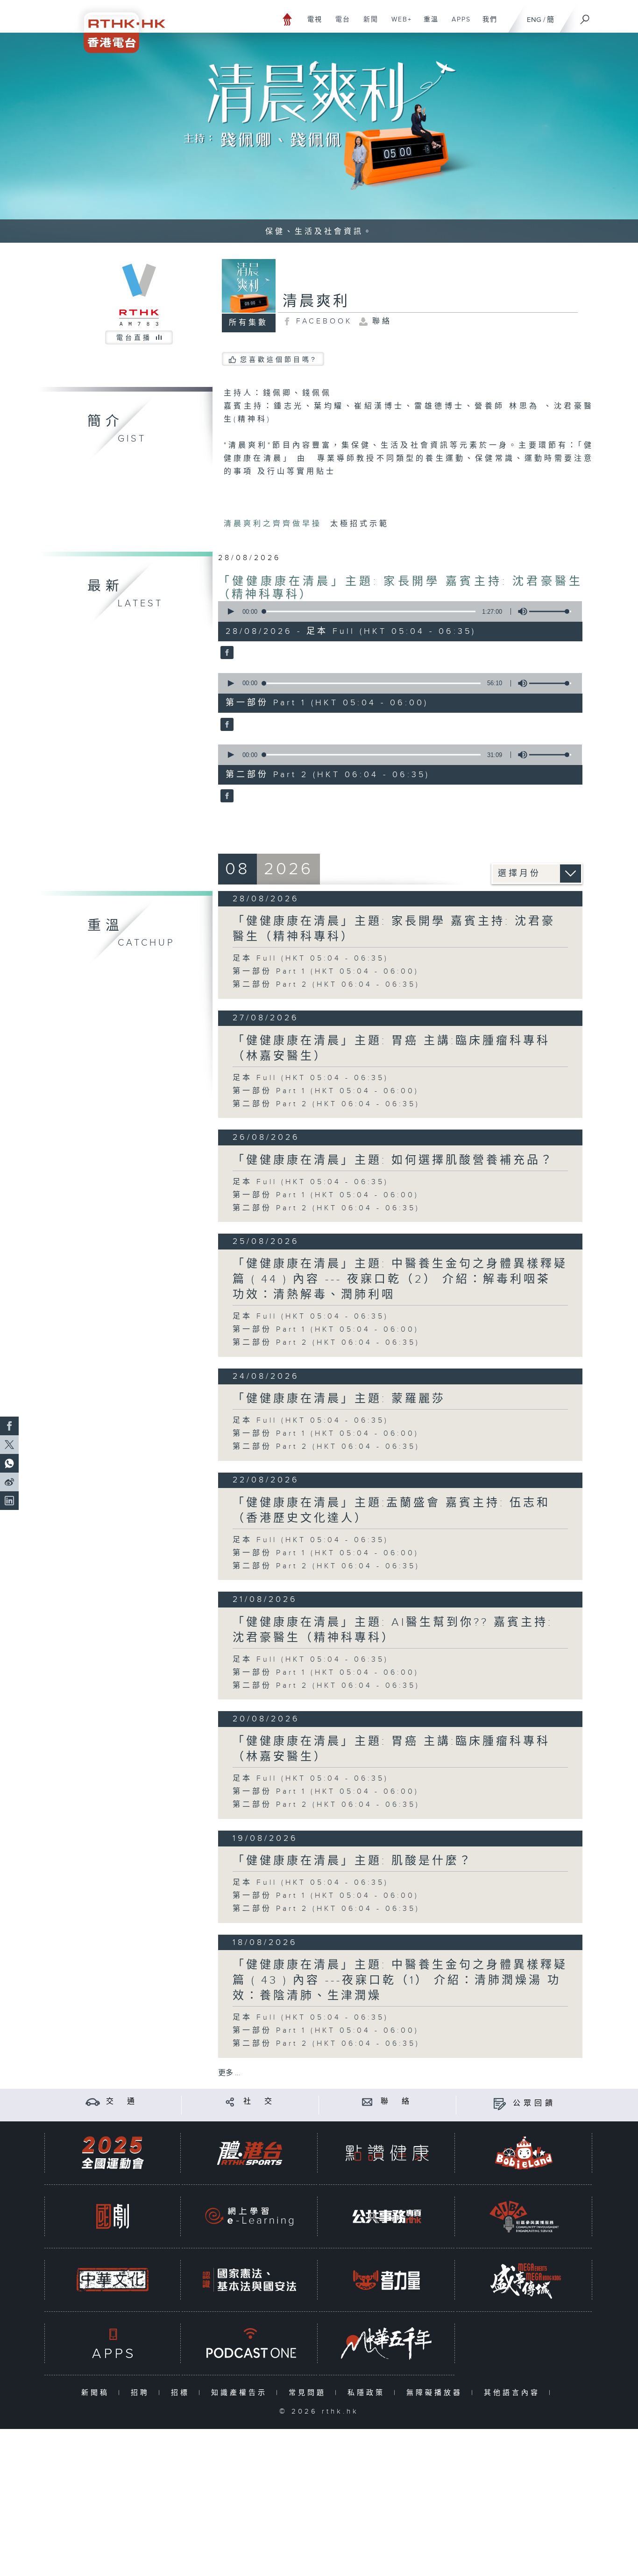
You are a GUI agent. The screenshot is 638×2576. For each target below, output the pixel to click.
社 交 (259, 2102)
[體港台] (249, 2153)
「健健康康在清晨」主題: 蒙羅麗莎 (339, 1399)
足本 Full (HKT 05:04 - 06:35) (311, 958)
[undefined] (287, 19)
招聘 (142, 2393)
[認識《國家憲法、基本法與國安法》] (249, 2280)
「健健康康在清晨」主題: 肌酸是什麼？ (353, 1861)
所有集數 (248, 323)
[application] (397, 611)
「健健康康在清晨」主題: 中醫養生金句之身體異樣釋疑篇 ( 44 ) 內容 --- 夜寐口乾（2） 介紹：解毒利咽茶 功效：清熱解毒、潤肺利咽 (400, 1279)
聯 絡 (397, 2102)
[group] (520, 611)
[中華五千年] (387, 2343)
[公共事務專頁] (387, 2216)
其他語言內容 (514, 2393)
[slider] (550, 611)
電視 (311, 24)
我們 (486, 24)
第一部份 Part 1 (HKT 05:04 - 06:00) (326, 972)
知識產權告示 (241, 2393)
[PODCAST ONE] (249, 2343)
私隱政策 (368, 2393)
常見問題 (309, 2393)
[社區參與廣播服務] (524, 2216)
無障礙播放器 (436, 2393)
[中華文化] (113, 2280)
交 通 (122, 2102)
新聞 (367, 24)
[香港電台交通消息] (93, 2102)
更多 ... (229, 2073)
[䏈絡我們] (367, 2102)
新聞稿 (97, 2393)
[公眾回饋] (500, 2103)
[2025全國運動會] (113, 2153)
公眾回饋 (534, 2103)
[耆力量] (387, 2280)
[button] (230, 611)
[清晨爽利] (226, 653)
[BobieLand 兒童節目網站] (524, 2153)
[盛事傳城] (524, 2280)
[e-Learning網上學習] (249, 2216)
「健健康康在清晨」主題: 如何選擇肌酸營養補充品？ (393, 1160)
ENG (534, 20)
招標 (182, 2393)
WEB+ (398, 24)
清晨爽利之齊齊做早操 (275, 524)
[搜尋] (585, 16)
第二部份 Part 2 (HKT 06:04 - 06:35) (326, 985)
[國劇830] (113, 2216)
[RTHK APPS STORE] (113, 2343)
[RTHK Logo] (118, 26)
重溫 (428, 24)
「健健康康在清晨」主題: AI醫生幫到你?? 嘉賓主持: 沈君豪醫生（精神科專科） (393, 1630)
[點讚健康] (387, 2153)
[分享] (230, 2102)
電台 (339, 24)
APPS (458, 24)
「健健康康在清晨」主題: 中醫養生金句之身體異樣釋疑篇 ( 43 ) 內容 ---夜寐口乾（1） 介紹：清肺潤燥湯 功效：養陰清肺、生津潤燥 (400, 1980)
